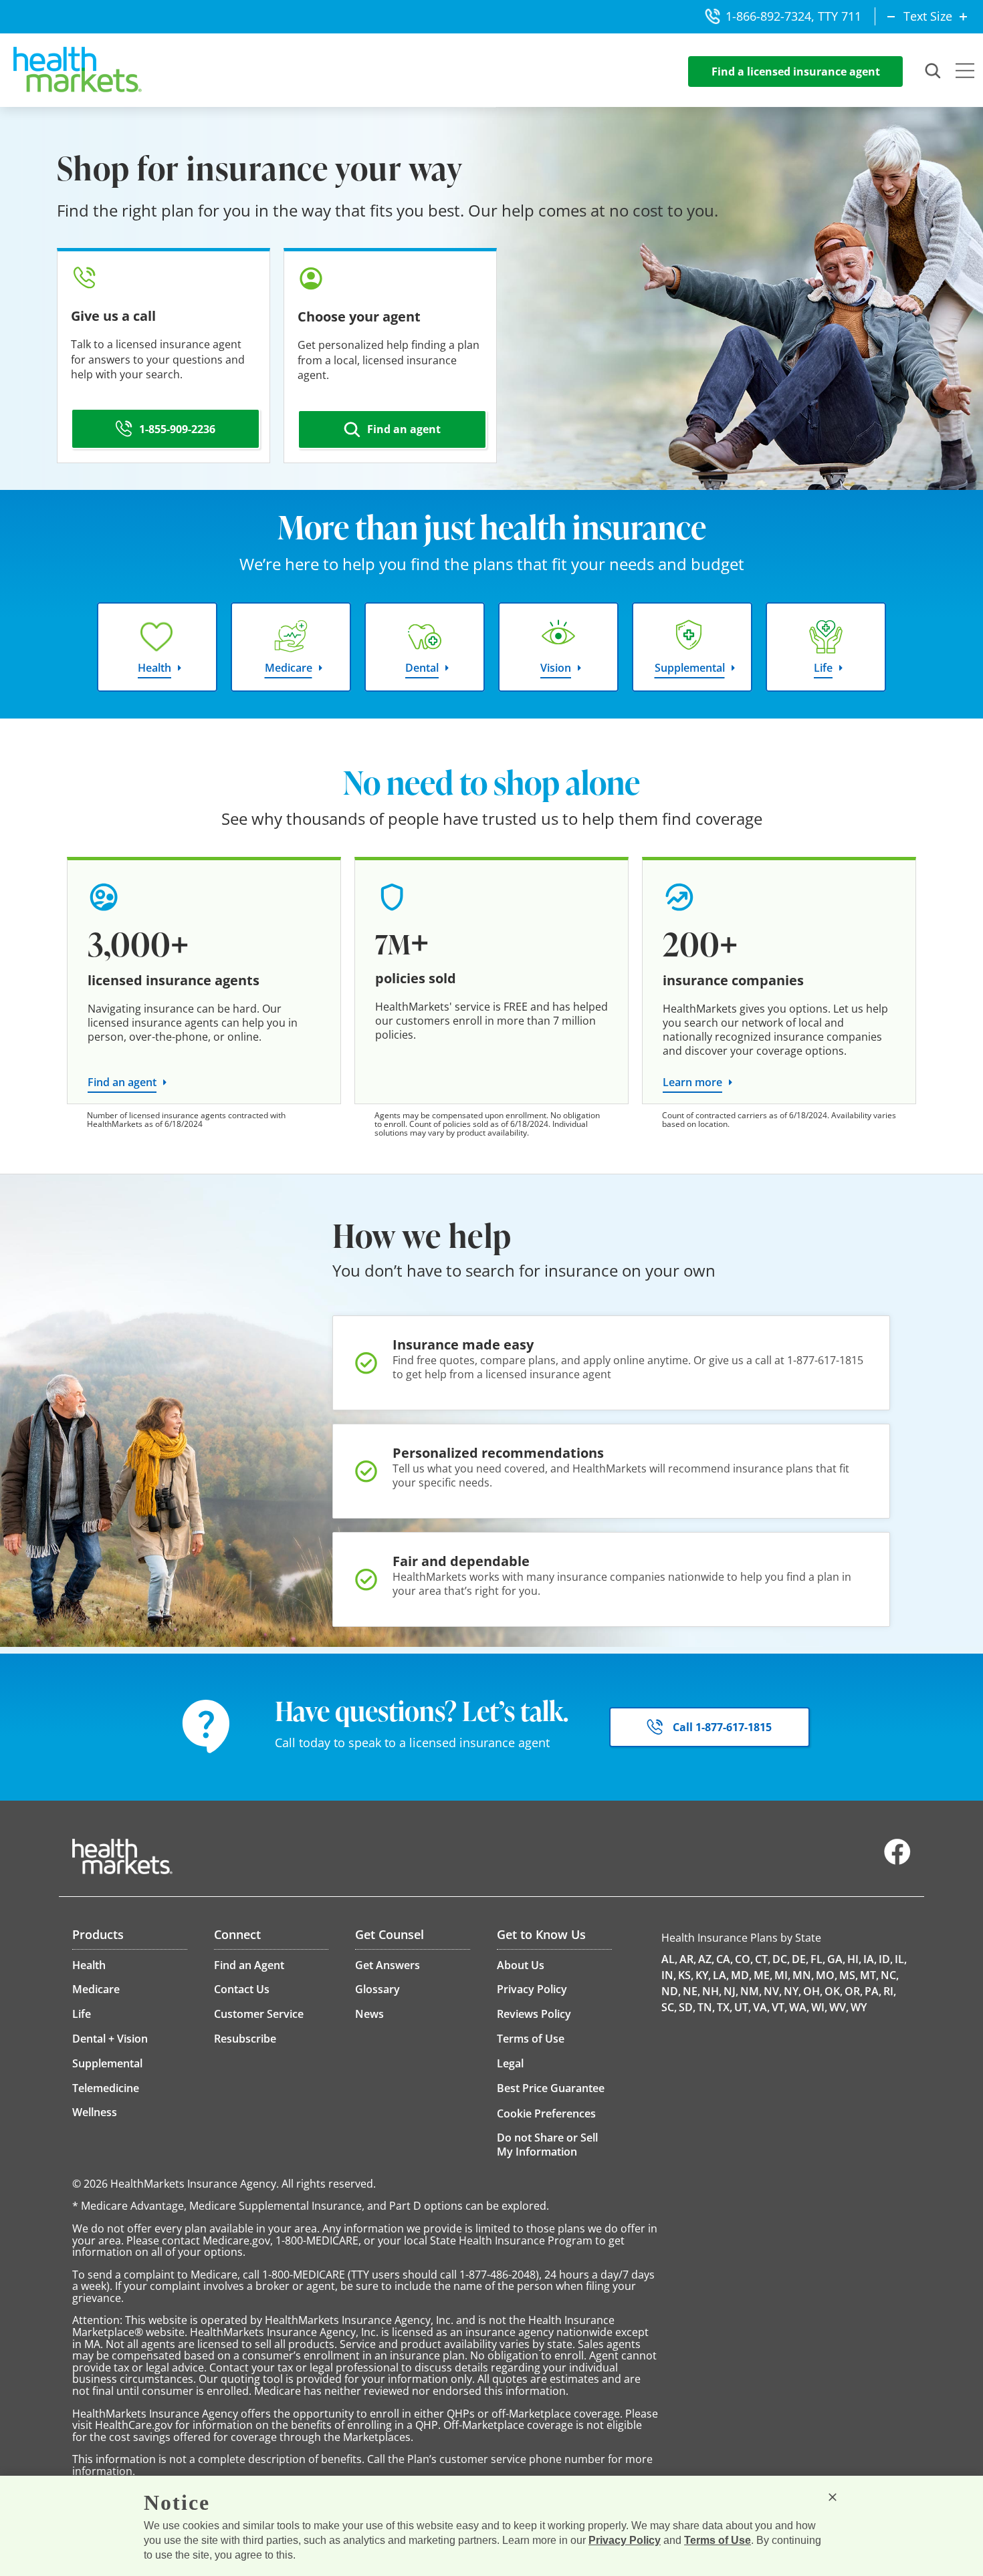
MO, (827, 1975)
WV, (839, 2007)
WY (859, 2007)
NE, (691, 1991)
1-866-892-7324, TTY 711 (793, 16)
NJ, (731, 1991)
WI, (819, 2007)
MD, (741, 1975)
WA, (799, 2007)
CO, (744, 1959)
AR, (688, 1959)
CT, (763, 1959)
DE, (800, 1959)
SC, (669, 2007)
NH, (712, 1991)
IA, (870, 1959)
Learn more (692, 1082)
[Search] (934, 72)
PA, (873, 1991)
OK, (834, 1991)
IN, (669, 1975)
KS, (686, 1975)
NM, (751, 1991)
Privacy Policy (625, 2540)
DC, (781, 1959)
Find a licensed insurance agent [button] (796, 72)
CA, (725, 1959)
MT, (869, 1975)
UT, (743, 2007)
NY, (792, 1991)
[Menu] (965, 72)
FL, (818, 1959)
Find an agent (122, 1082)
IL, (901, 1959)
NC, (890, 1975)
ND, (671, 1991)
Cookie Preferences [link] (546, 2113)
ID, (886, 1959)
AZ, (706, 1959)
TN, (706, 2007)
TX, (725, 2007)
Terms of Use (718, 2540)
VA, (761, 2007)
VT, (779, 2007)
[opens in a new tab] (897, 1861)
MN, (803, 1975)
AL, (669, 1959)
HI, (854, 1959)
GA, (836, 1959)
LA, (721, 1975)
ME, (763, 1975)
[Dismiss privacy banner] (833, 2497)
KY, (703, 1975)
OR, (854, 1991)
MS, (849, 1975)
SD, (687, 2007)
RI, (890, 1991)
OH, (813, 1991)
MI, (782, 1975)
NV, (773, 1991)
